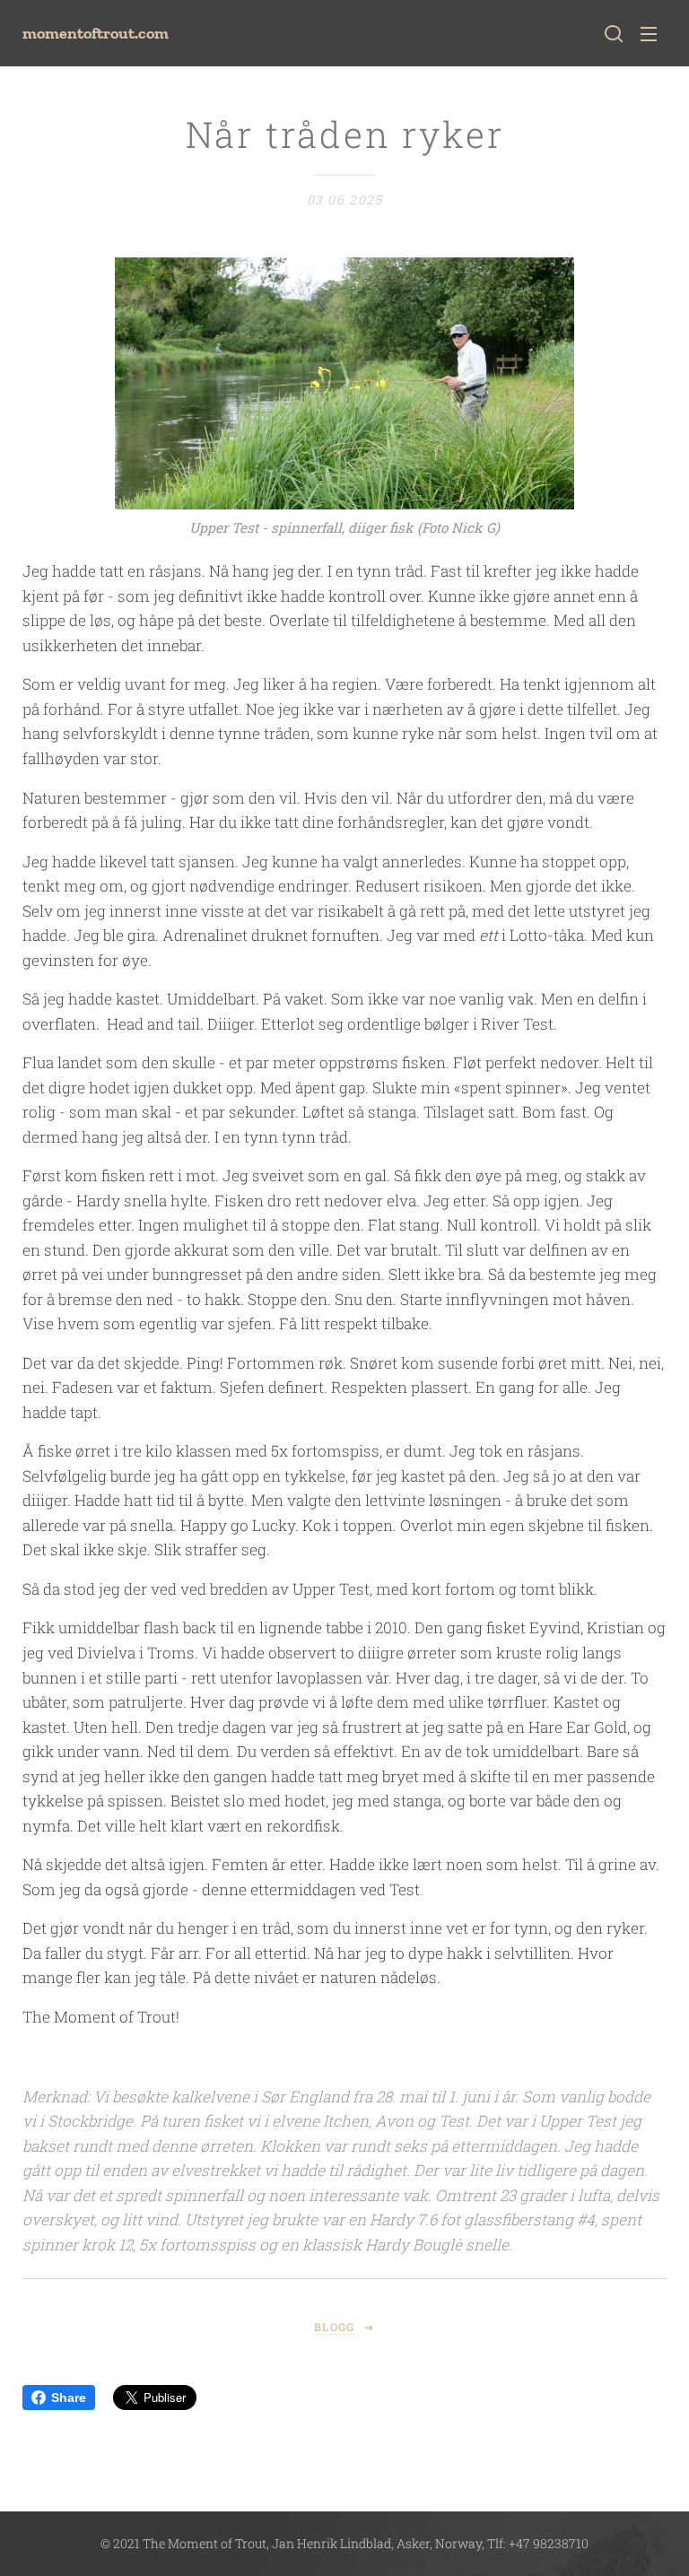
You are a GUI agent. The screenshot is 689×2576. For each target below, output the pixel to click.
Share (69, 2398)
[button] (614, 33)
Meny (649, 33)
